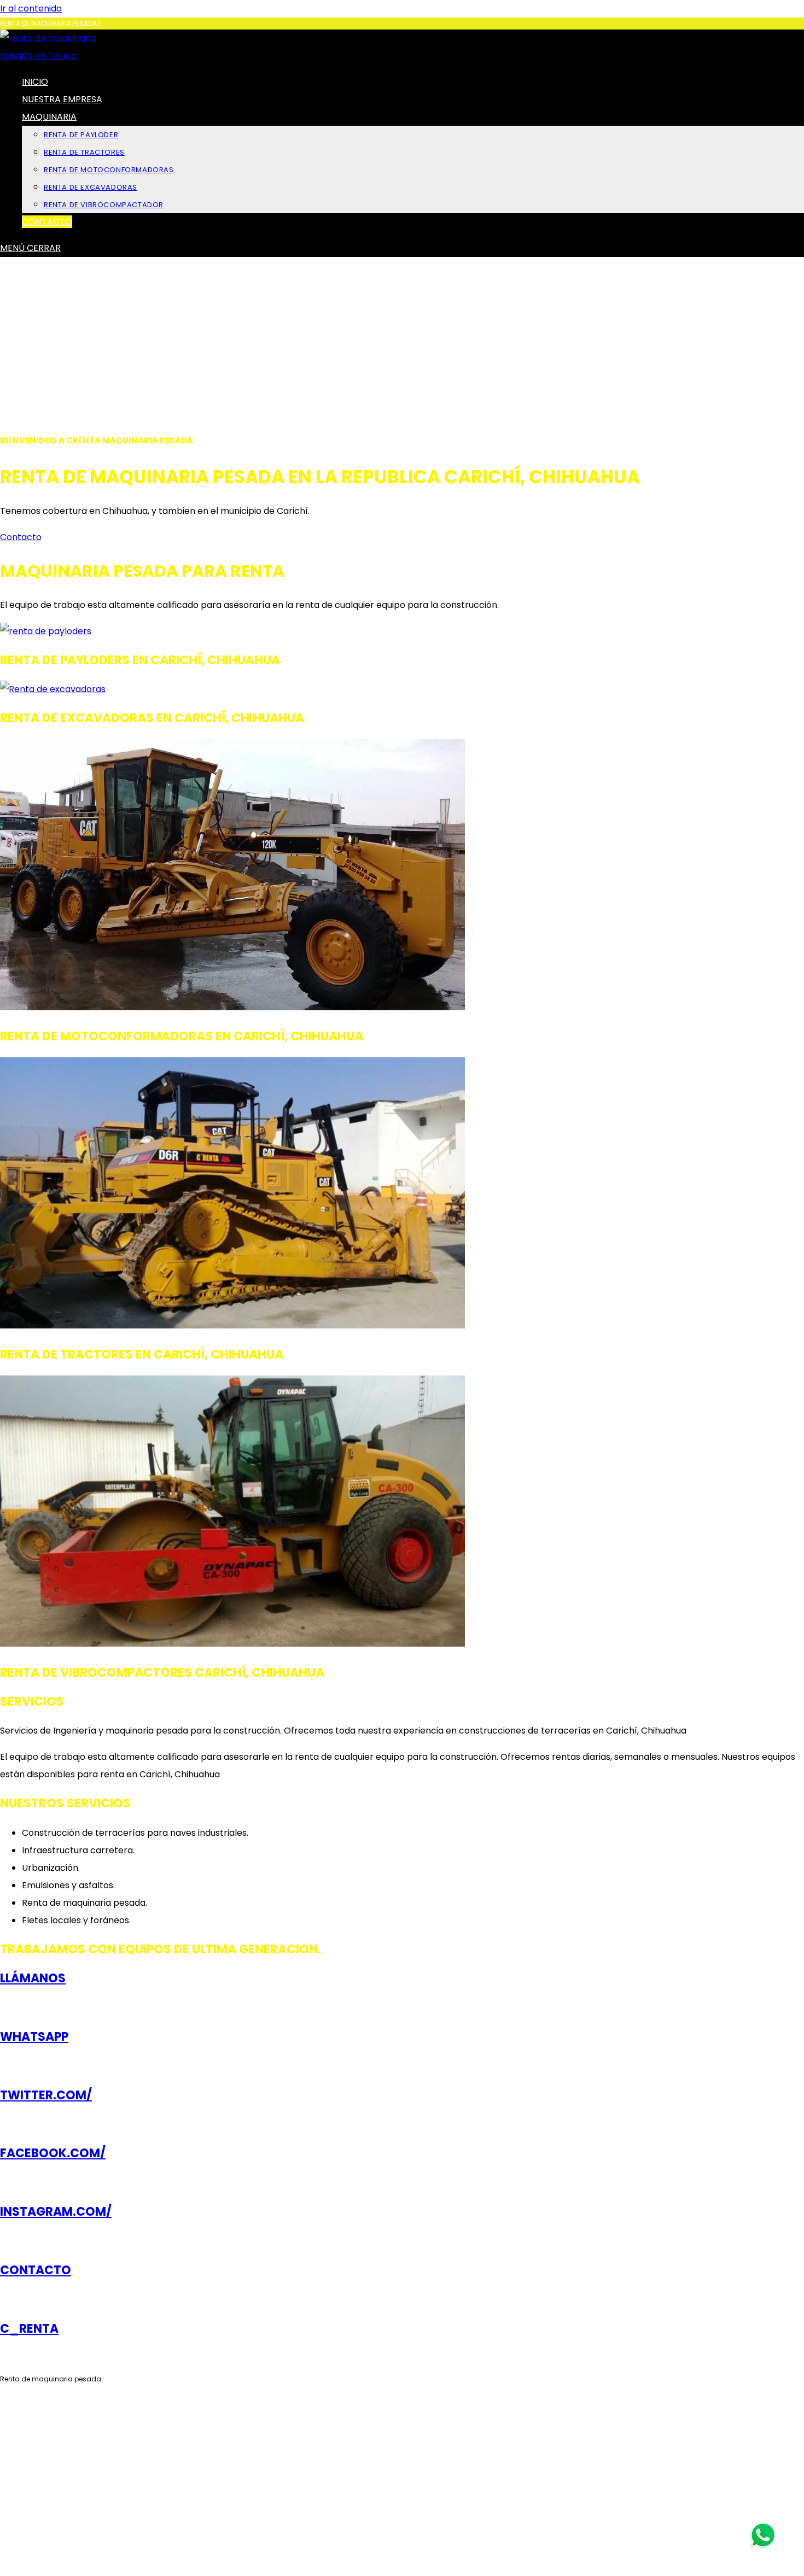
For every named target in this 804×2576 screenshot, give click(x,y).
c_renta (29, 2329)
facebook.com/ (53, 2153)
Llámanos (33, 1978)
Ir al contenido (31, 8)
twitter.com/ (46, 2095)
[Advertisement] (402, 339)
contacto (36, 2270)
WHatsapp (34, 2037)
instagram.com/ (56, 2212)
